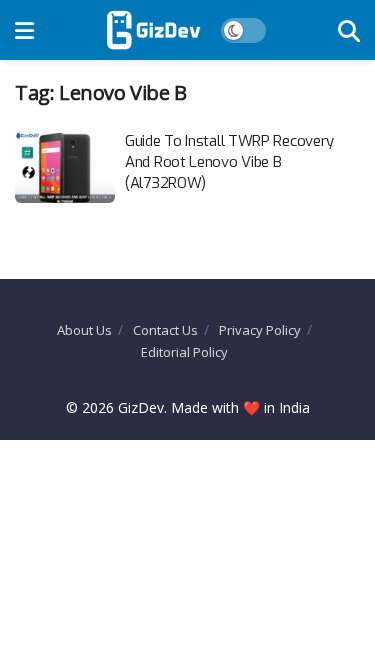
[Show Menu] (24, 30)
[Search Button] (349, 30)
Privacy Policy (260, 330)
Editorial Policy (184, 352)
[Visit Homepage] (153, 30)
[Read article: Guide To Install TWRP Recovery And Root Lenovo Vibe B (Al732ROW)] (65, 167)
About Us (84, 330)
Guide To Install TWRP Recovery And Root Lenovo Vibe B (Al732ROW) (229, 162)
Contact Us (165, 330)
